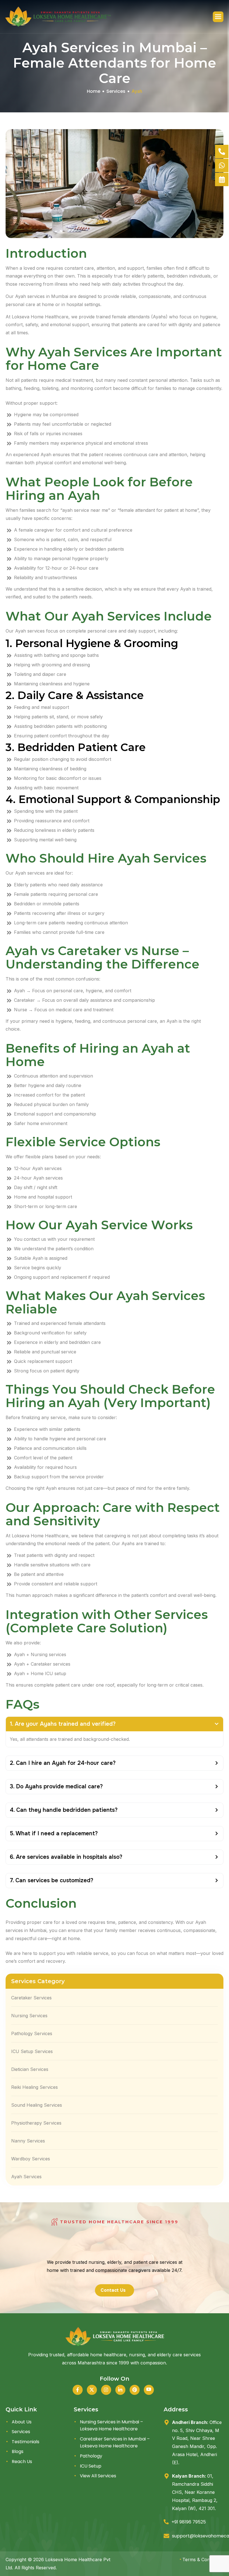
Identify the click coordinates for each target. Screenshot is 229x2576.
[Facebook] (78, 2390)
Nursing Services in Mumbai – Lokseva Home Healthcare (111, 2425)
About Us (22, 2422)
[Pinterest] (135, 2390)
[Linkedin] (120, 2390)
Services (116, 91)
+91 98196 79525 (189, 2522)
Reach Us (22, 2462)
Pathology (91, 2456)
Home (94, 91)
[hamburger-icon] (218, 17)
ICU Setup (91, 2466)
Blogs (18, 2452)
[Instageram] (106, 2390)
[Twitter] (92, 2390)
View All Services (98, 2476)
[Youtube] (149, 2390)
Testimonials (26, 2442)
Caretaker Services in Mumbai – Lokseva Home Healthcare (115, 2443)
